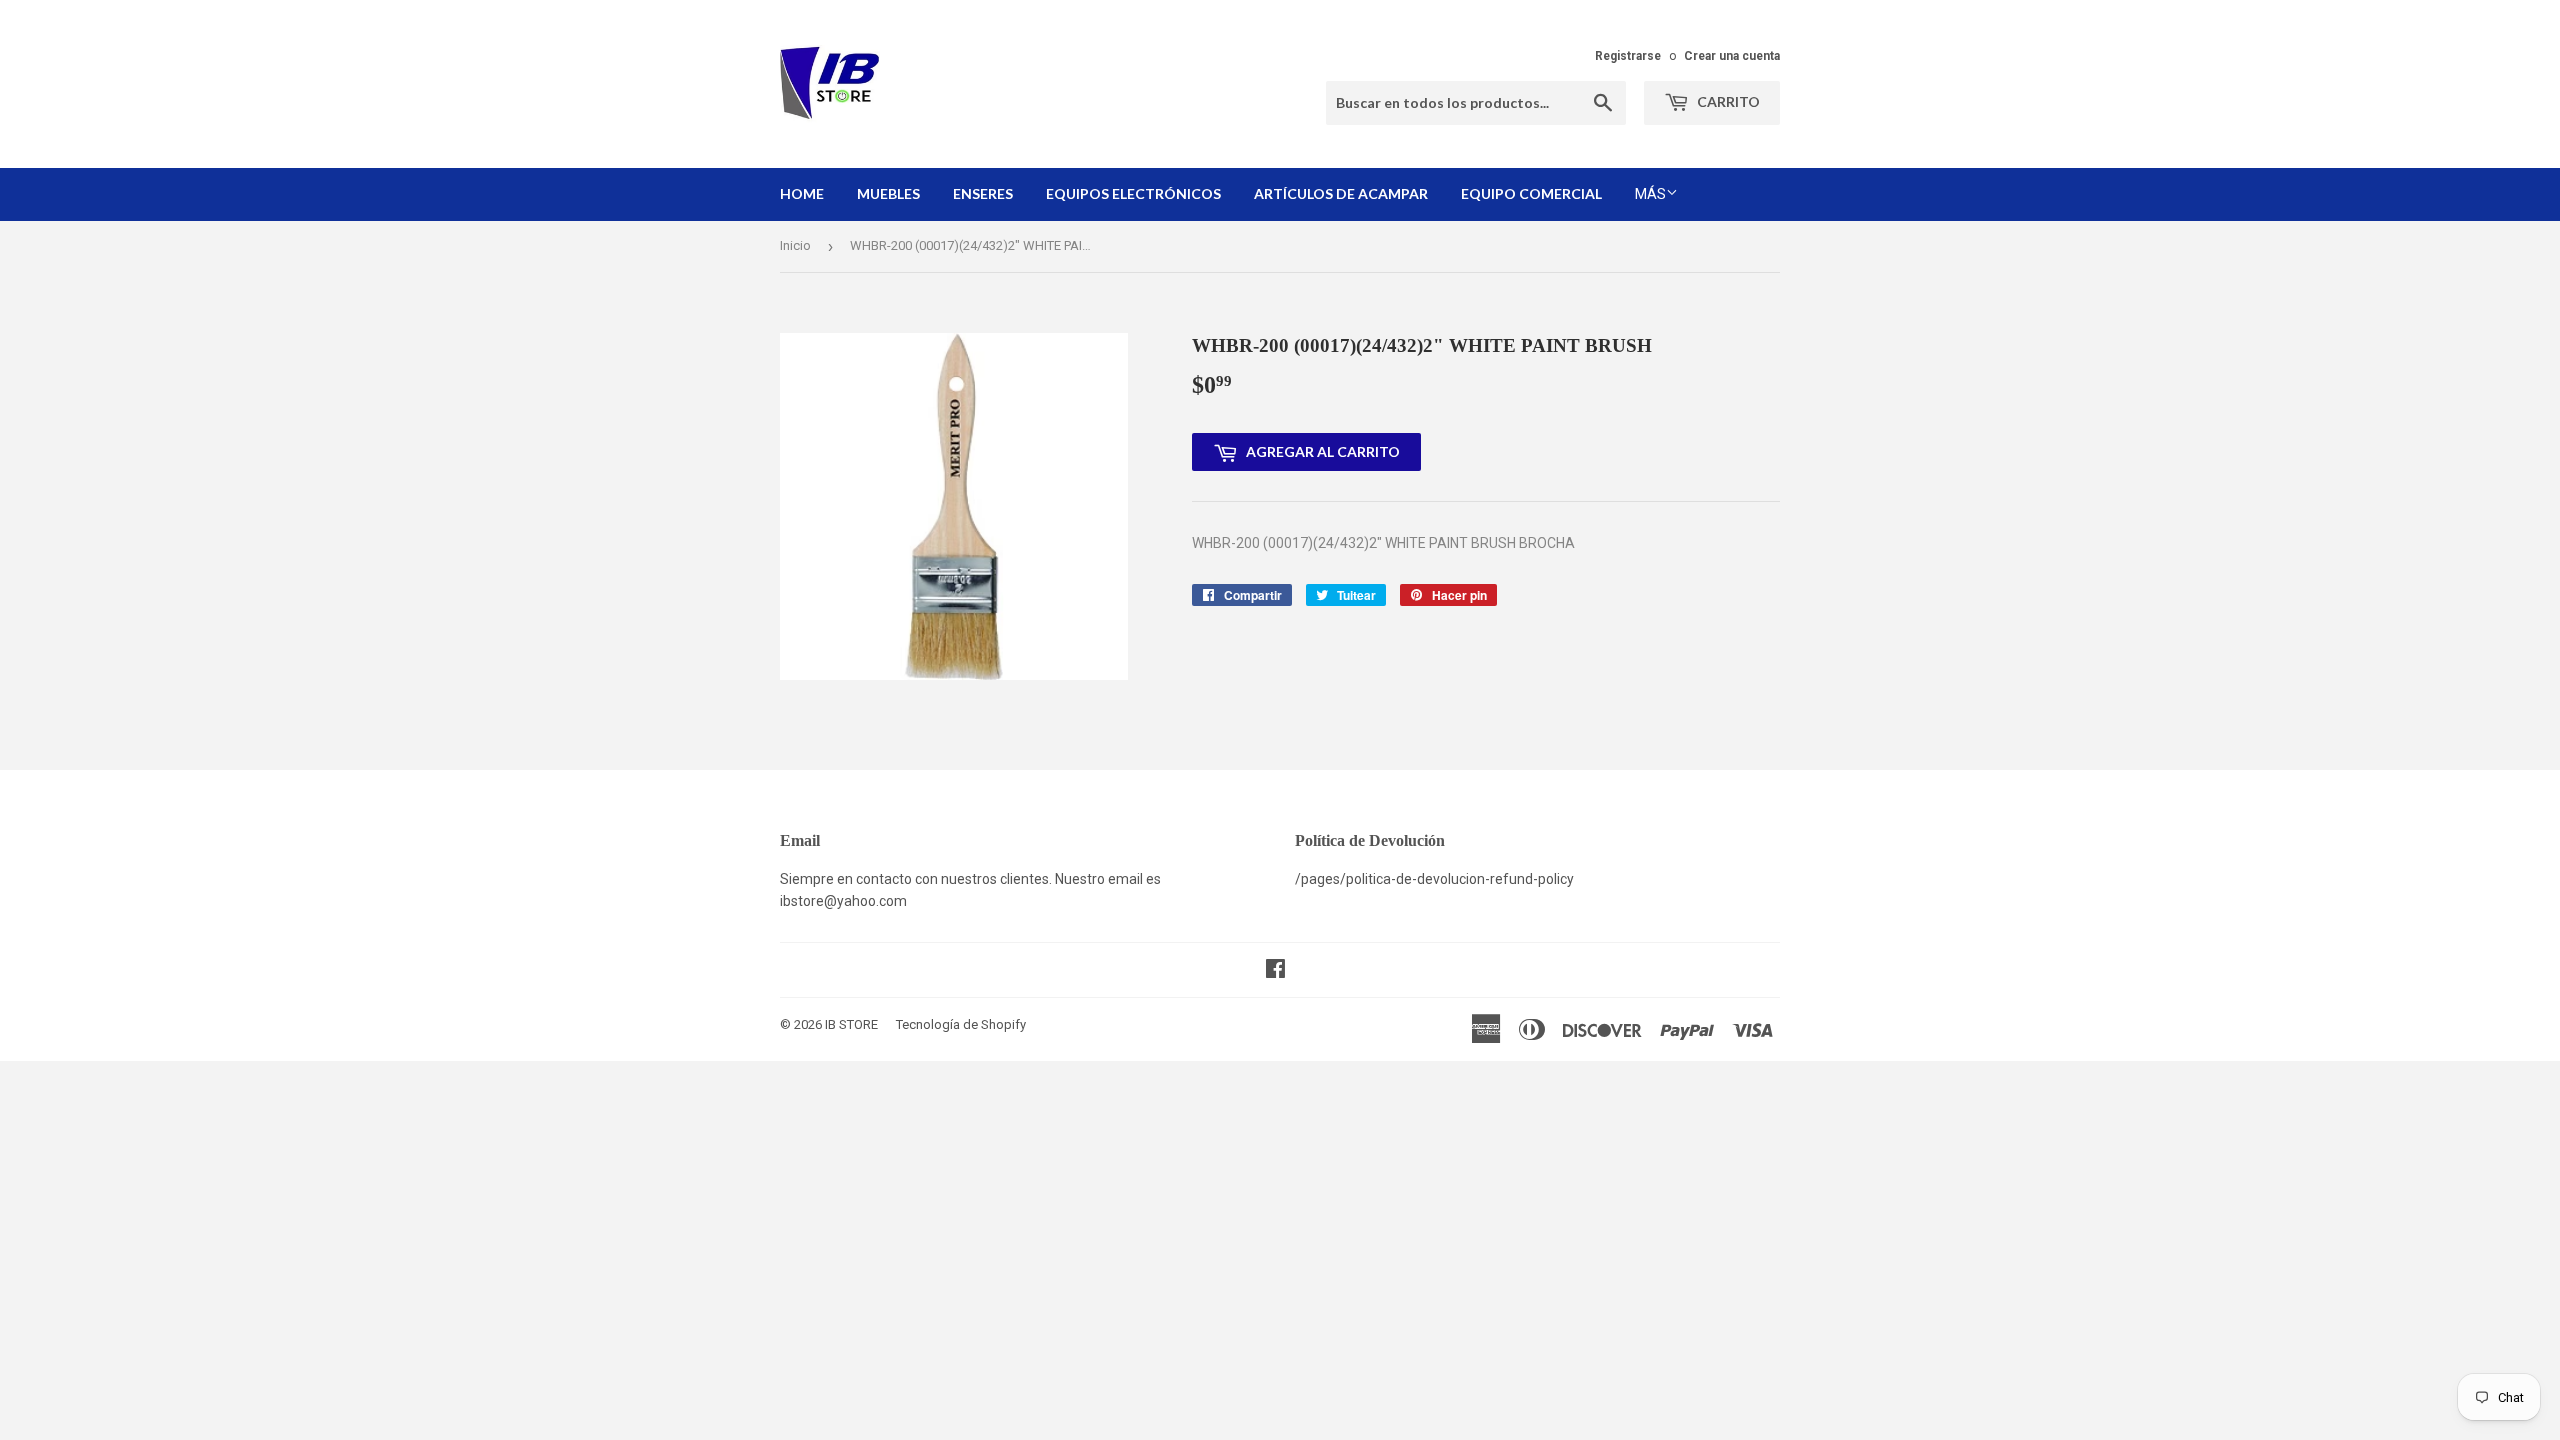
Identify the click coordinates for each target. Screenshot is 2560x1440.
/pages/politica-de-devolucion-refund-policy (1434, 879)
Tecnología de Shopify (961, 1024)
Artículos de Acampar (1341, 193)
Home (802, 193)
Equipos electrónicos (1133, 193)
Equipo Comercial (1531, 193)
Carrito (1727, 101)
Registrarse (1628, 56)
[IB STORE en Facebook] (1275, 971)
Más (1650, 194)
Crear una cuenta (1732, 56)
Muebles (888, 193)
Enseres (983, 193)
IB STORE (851, 1024)
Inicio (795, 245)
